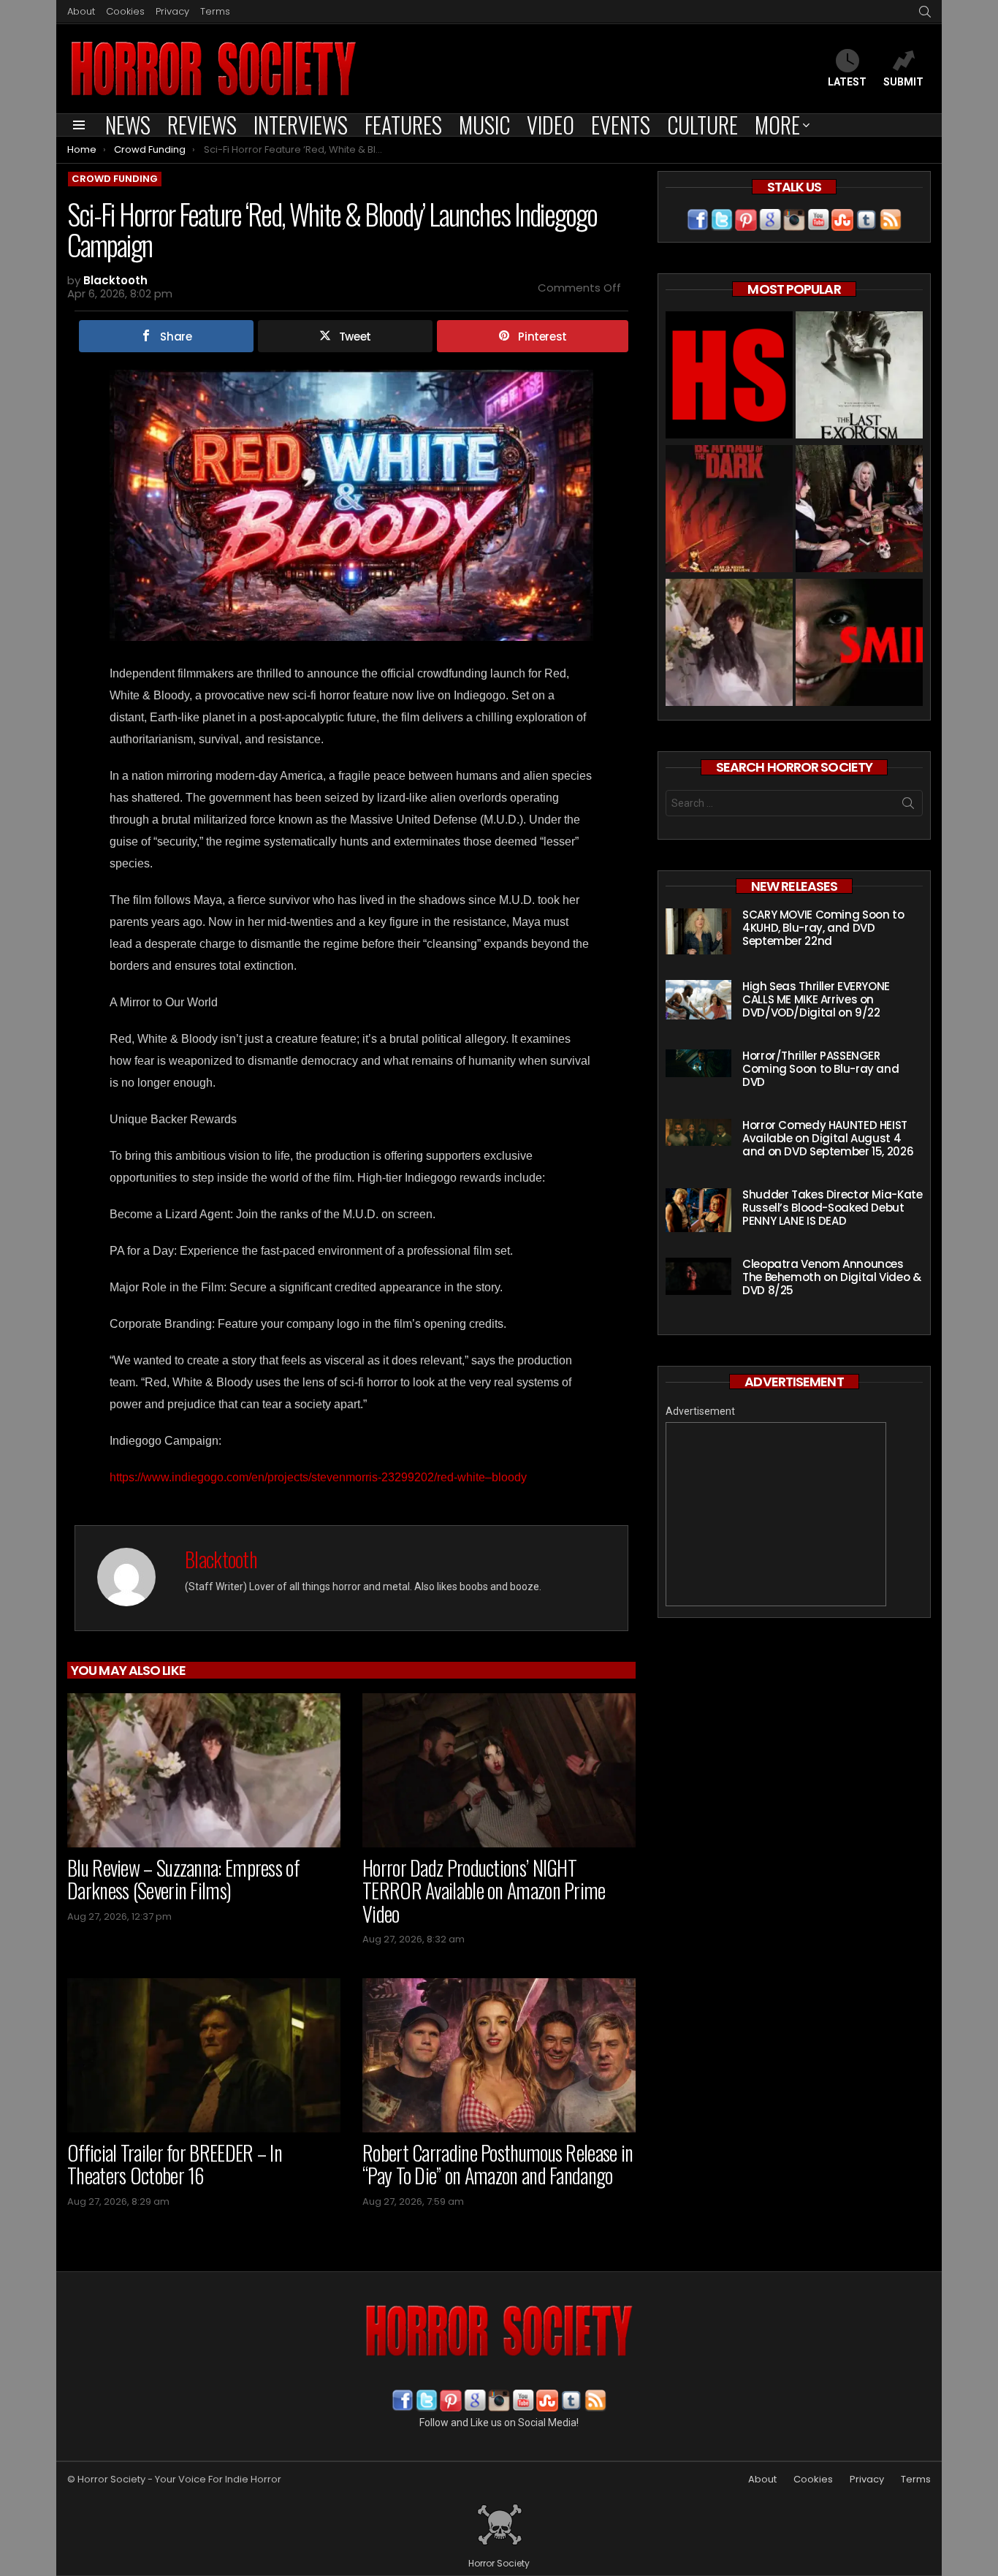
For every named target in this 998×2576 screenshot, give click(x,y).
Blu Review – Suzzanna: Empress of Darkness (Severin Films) (183, 1879)
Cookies (125, 11)
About (81, 11)
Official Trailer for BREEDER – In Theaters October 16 (175, 2164)
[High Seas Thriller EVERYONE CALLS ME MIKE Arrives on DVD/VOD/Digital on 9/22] (698, 1000)
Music (484, 125)
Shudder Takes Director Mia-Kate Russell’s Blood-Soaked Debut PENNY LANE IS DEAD (832, 1208)
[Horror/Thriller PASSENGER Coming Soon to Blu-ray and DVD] (698, 1063)
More (777, 125)
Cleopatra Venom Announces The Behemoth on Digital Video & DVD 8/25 (831, 1277)
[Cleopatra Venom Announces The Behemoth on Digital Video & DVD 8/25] (698, 1276)
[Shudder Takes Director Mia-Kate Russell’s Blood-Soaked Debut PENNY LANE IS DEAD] (698, 1210)
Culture (702, 125)
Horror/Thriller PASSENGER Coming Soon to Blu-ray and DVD (820, 1069)
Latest (847, 82)
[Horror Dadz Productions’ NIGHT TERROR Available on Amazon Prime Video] (499, 1770)
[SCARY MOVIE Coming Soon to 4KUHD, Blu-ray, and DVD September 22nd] (698, 931)
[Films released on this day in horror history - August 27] (859, 377)
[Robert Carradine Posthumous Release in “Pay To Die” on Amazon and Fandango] (499, 2055)
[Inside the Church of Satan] (729, 377)
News (128, 125)
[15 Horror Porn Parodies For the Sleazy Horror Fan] (859, 510)
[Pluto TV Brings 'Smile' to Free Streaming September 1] (859, 644)
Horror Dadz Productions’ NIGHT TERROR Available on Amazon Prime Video (484, 1891)
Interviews (301, 125)
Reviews (202, 125)
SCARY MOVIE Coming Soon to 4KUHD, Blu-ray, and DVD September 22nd (823, 928)
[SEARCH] (925, 12)
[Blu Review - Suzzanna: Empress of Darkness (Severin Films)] (729, 644)
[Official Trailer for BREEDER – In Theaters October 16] (204, 2055)
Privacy (172, 11)
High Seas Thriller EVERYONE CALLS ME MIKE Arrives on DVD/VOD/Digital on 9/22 (816, 999)
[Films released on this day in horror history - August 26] (729, 510)
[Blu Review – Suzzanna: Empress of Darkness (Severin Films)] (204, 1770)
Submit (903, 82)
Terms (215, 11)
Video (551, 125)
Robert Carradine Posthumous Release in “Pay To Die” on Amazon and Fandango (498, 2164)
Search (908, 806)
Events (621, 125)
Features (403, 125)
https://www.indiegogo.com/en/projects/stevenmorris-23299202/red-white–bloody (318, 1477)
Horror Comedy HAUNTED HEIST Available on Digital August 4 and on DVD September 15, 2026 (828, 1138)
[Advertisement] (776, 1514)
